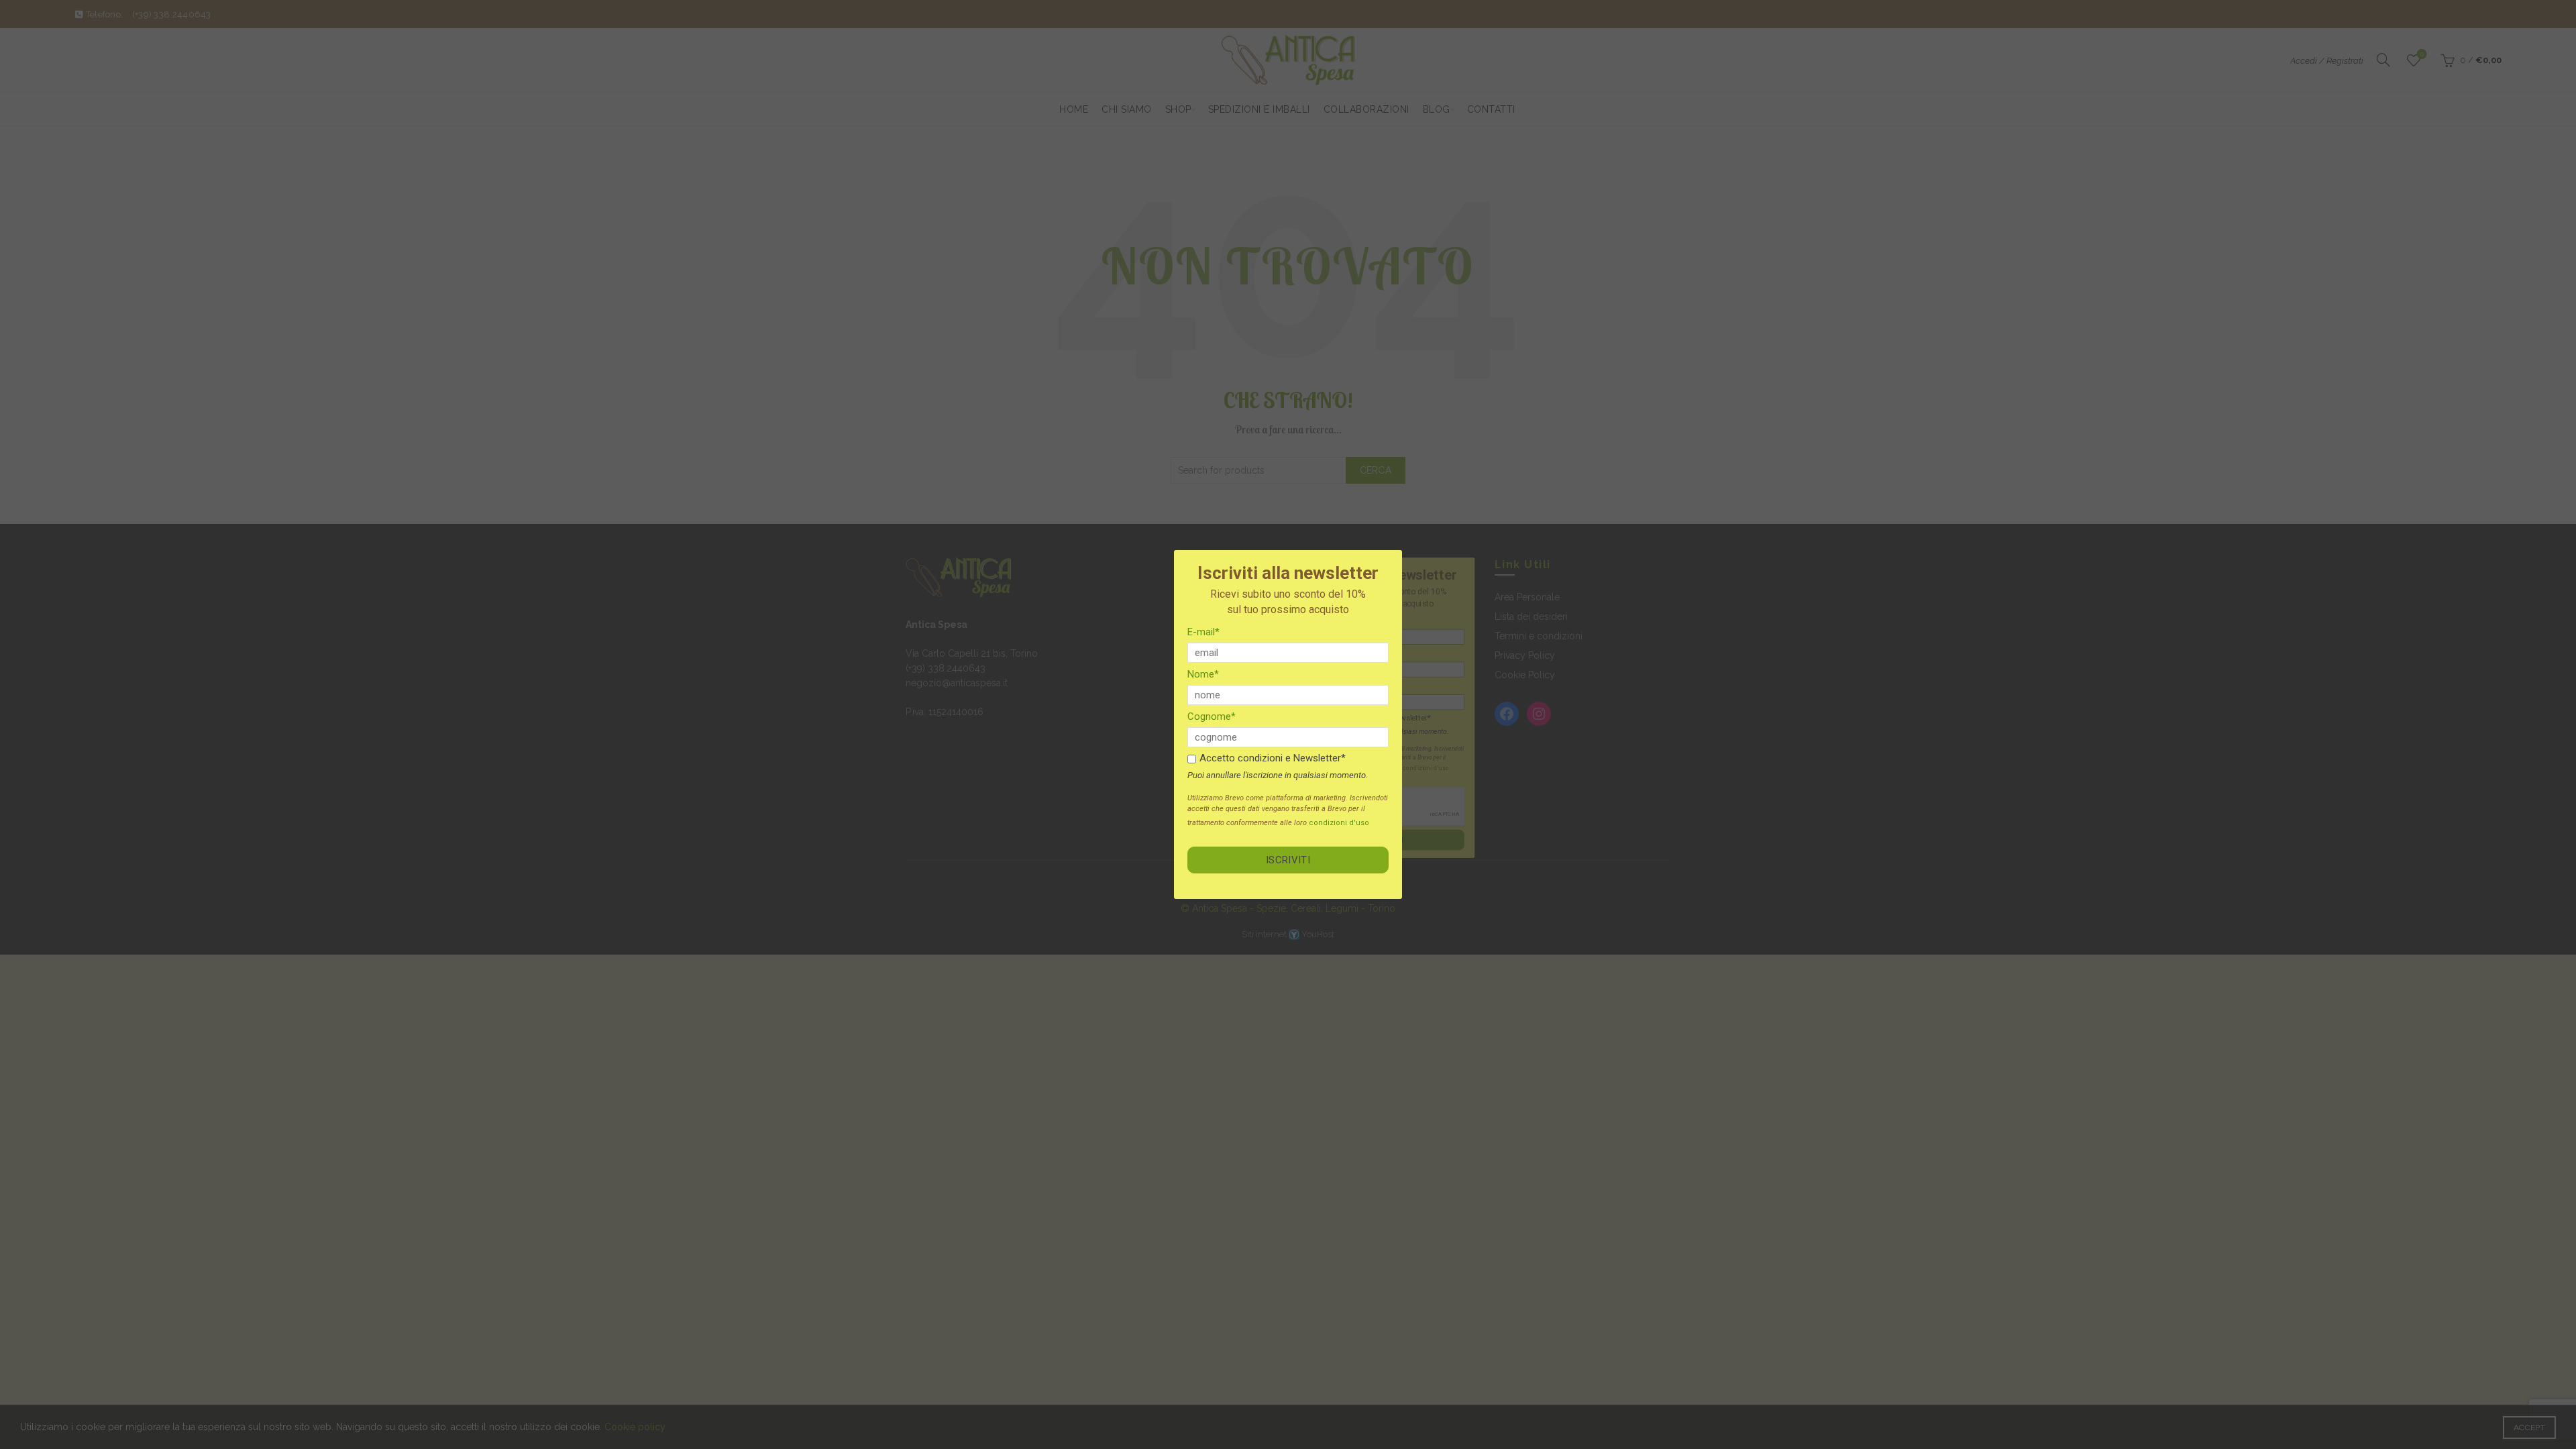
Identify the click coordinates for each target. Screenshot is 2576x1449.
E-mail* (1203, 632)
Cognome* (1212, 716)
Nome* (1203, 674)
